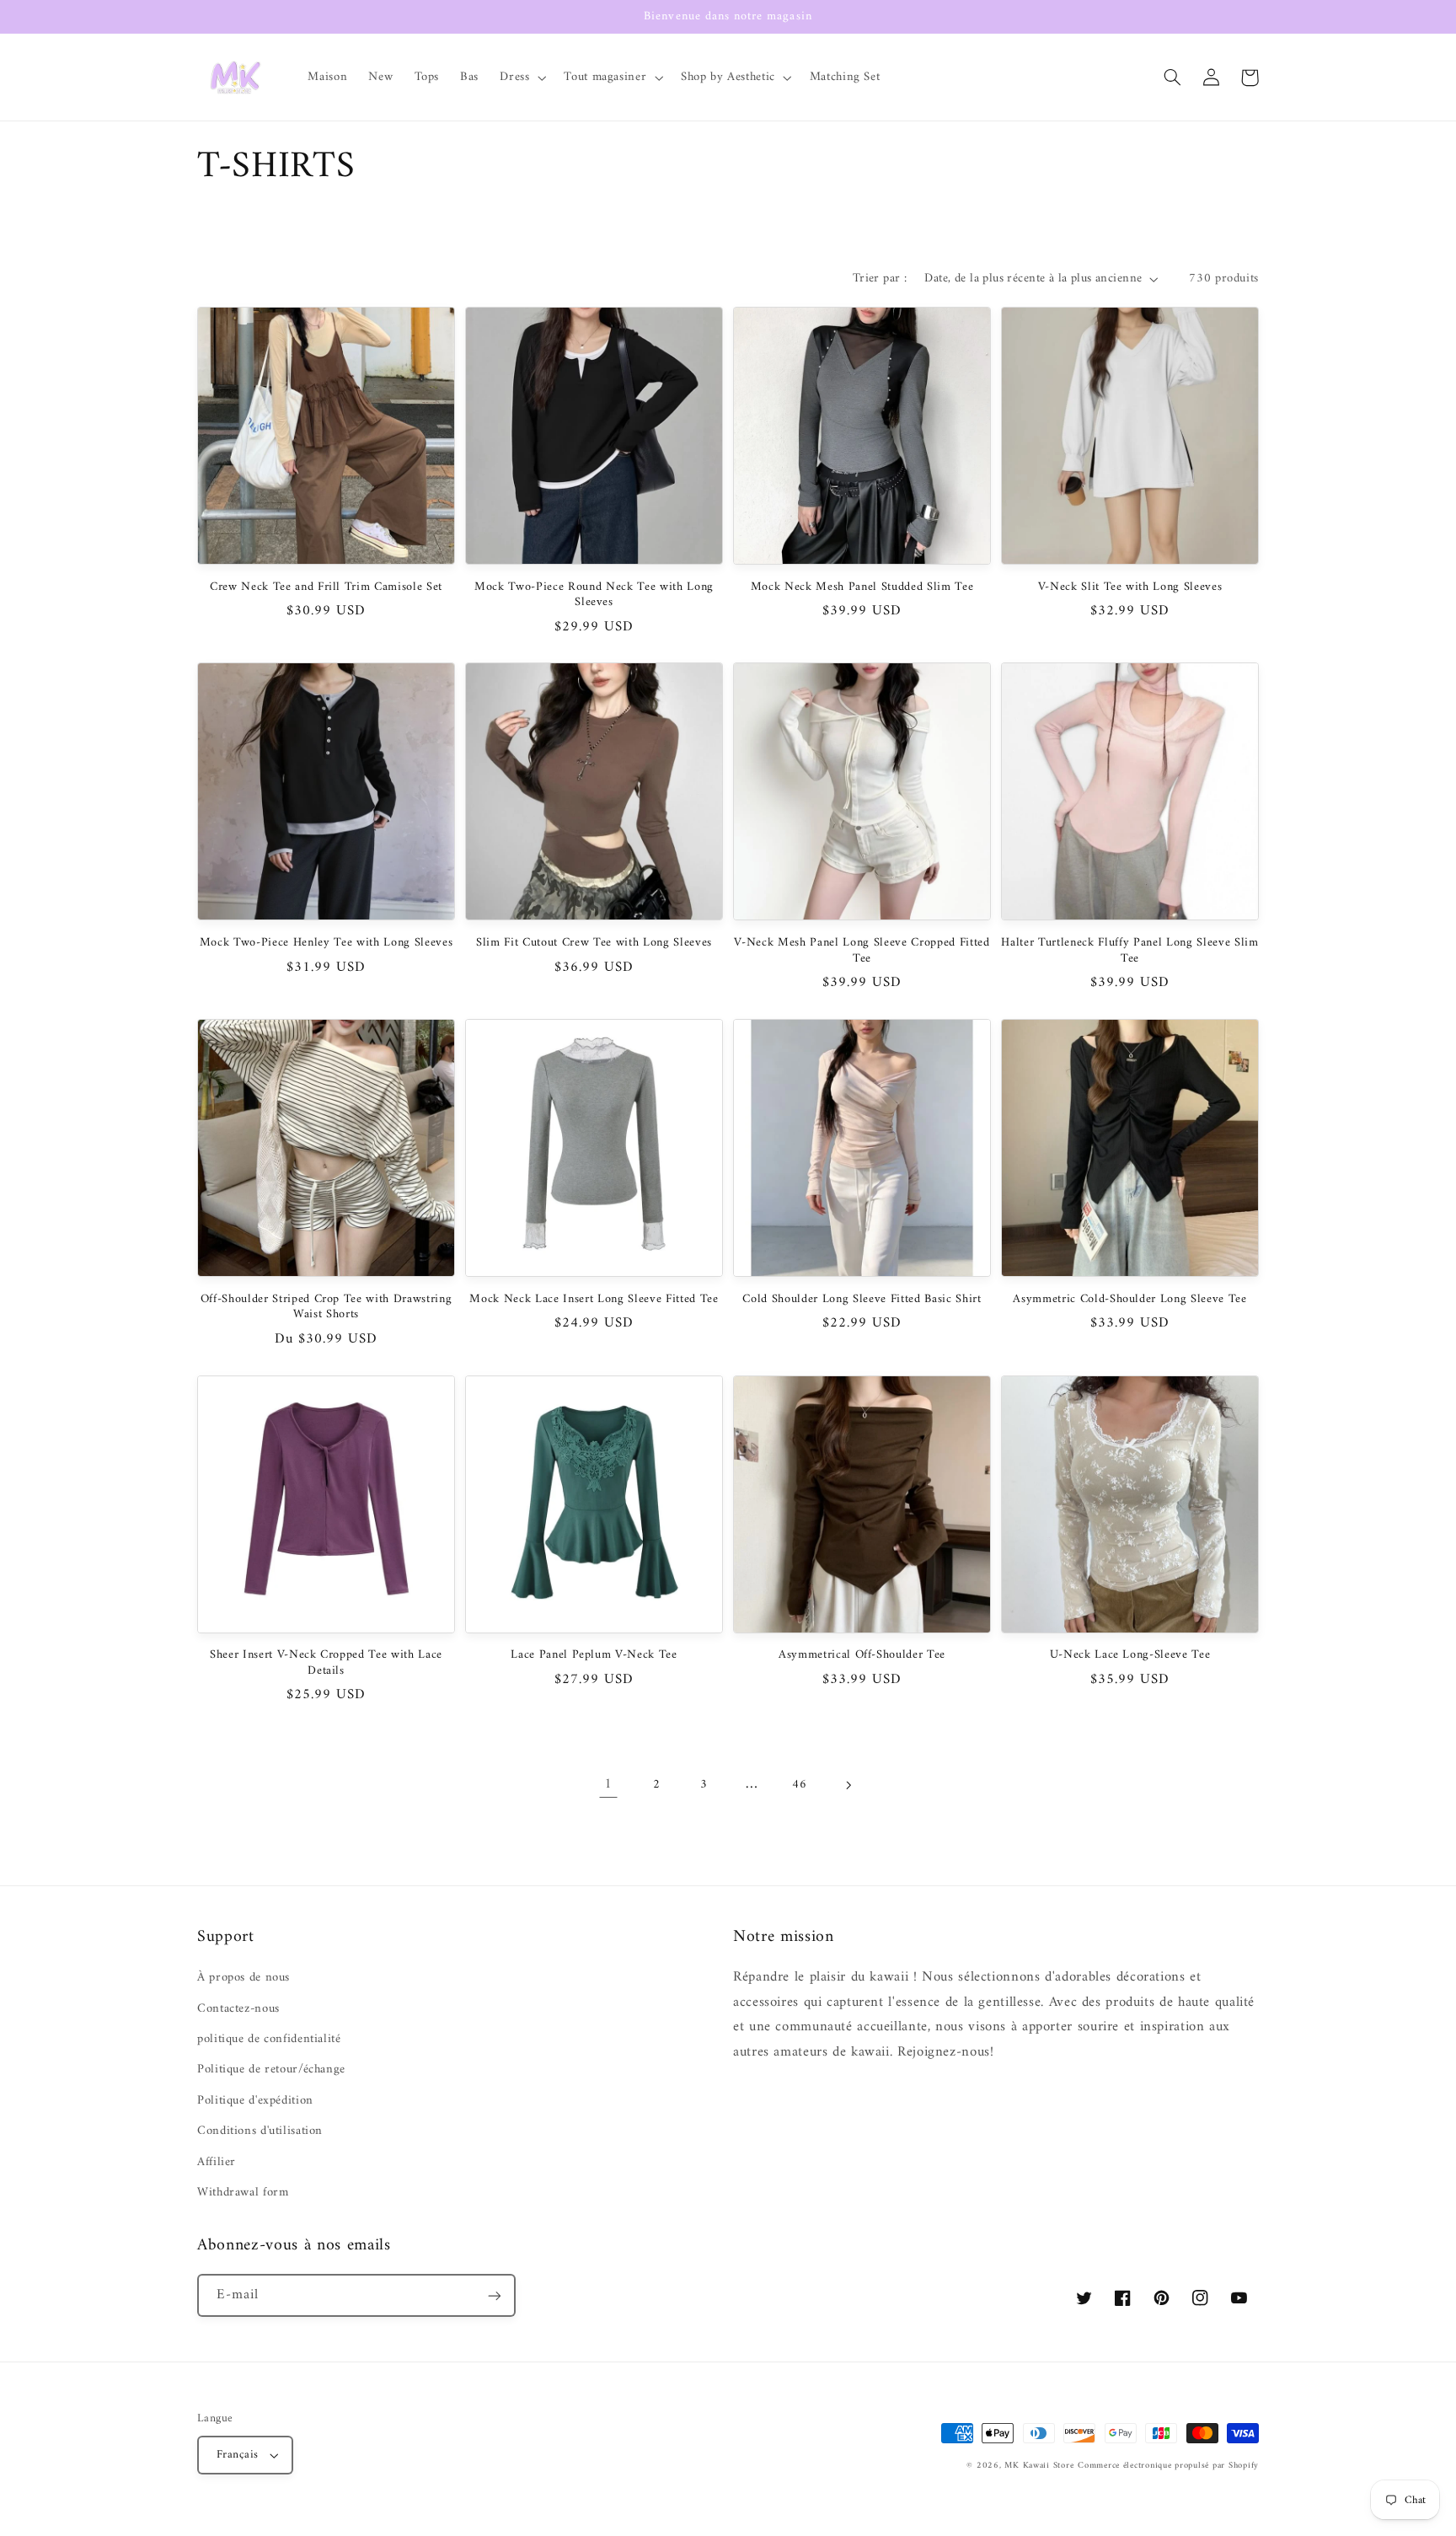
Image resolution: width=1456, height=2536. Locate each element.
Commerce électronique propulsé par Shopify (1168, 2466)
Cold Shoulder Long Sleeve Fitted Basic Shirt (862, 1300)
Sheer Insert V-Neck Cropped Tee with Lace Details (326, 1663)
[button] (522, 78)
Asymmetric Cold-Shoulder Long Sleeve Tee (1129, 1300)
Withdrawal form (243, 2192)
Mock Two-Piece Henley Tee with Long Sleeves (326, 943)
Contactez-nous (238, 2008)
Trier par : (880, 278)
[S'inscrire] (495, 2295)
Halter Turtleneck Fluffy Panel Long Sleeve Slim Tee (1129, 951)
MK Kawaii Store (1039, 2466)
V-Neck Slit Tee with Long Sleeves (1130, 587)
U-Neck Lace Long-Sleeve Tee (1130, 1655)
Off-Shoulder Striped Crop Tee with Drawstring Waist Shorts (327, 1308)
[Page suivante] (848, 1785)
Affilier (217, 2162)
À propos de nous (244, 1978)
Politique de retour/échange (271, 2069)
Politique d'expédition (255, 2100)
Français (237, 2455)
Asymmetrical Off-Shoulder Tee (862, 1655)
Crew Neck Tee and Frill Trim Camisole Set (326, 587)
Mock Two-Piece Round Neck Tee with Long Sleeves (594, 595)
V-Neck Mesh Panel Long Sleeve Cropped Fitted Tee (862, 951)
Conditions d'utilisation (260, 2131)
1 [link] (608, 1784)
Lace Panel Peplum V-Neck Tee (594, 1655)
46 (799, 1784)
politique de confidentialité (269, 2039)
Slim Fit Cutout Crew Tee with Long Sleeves (594, 943)
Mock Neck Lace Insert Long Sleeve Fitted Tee (594, 1300)
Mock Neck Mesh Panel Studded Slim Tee (862, 587)
